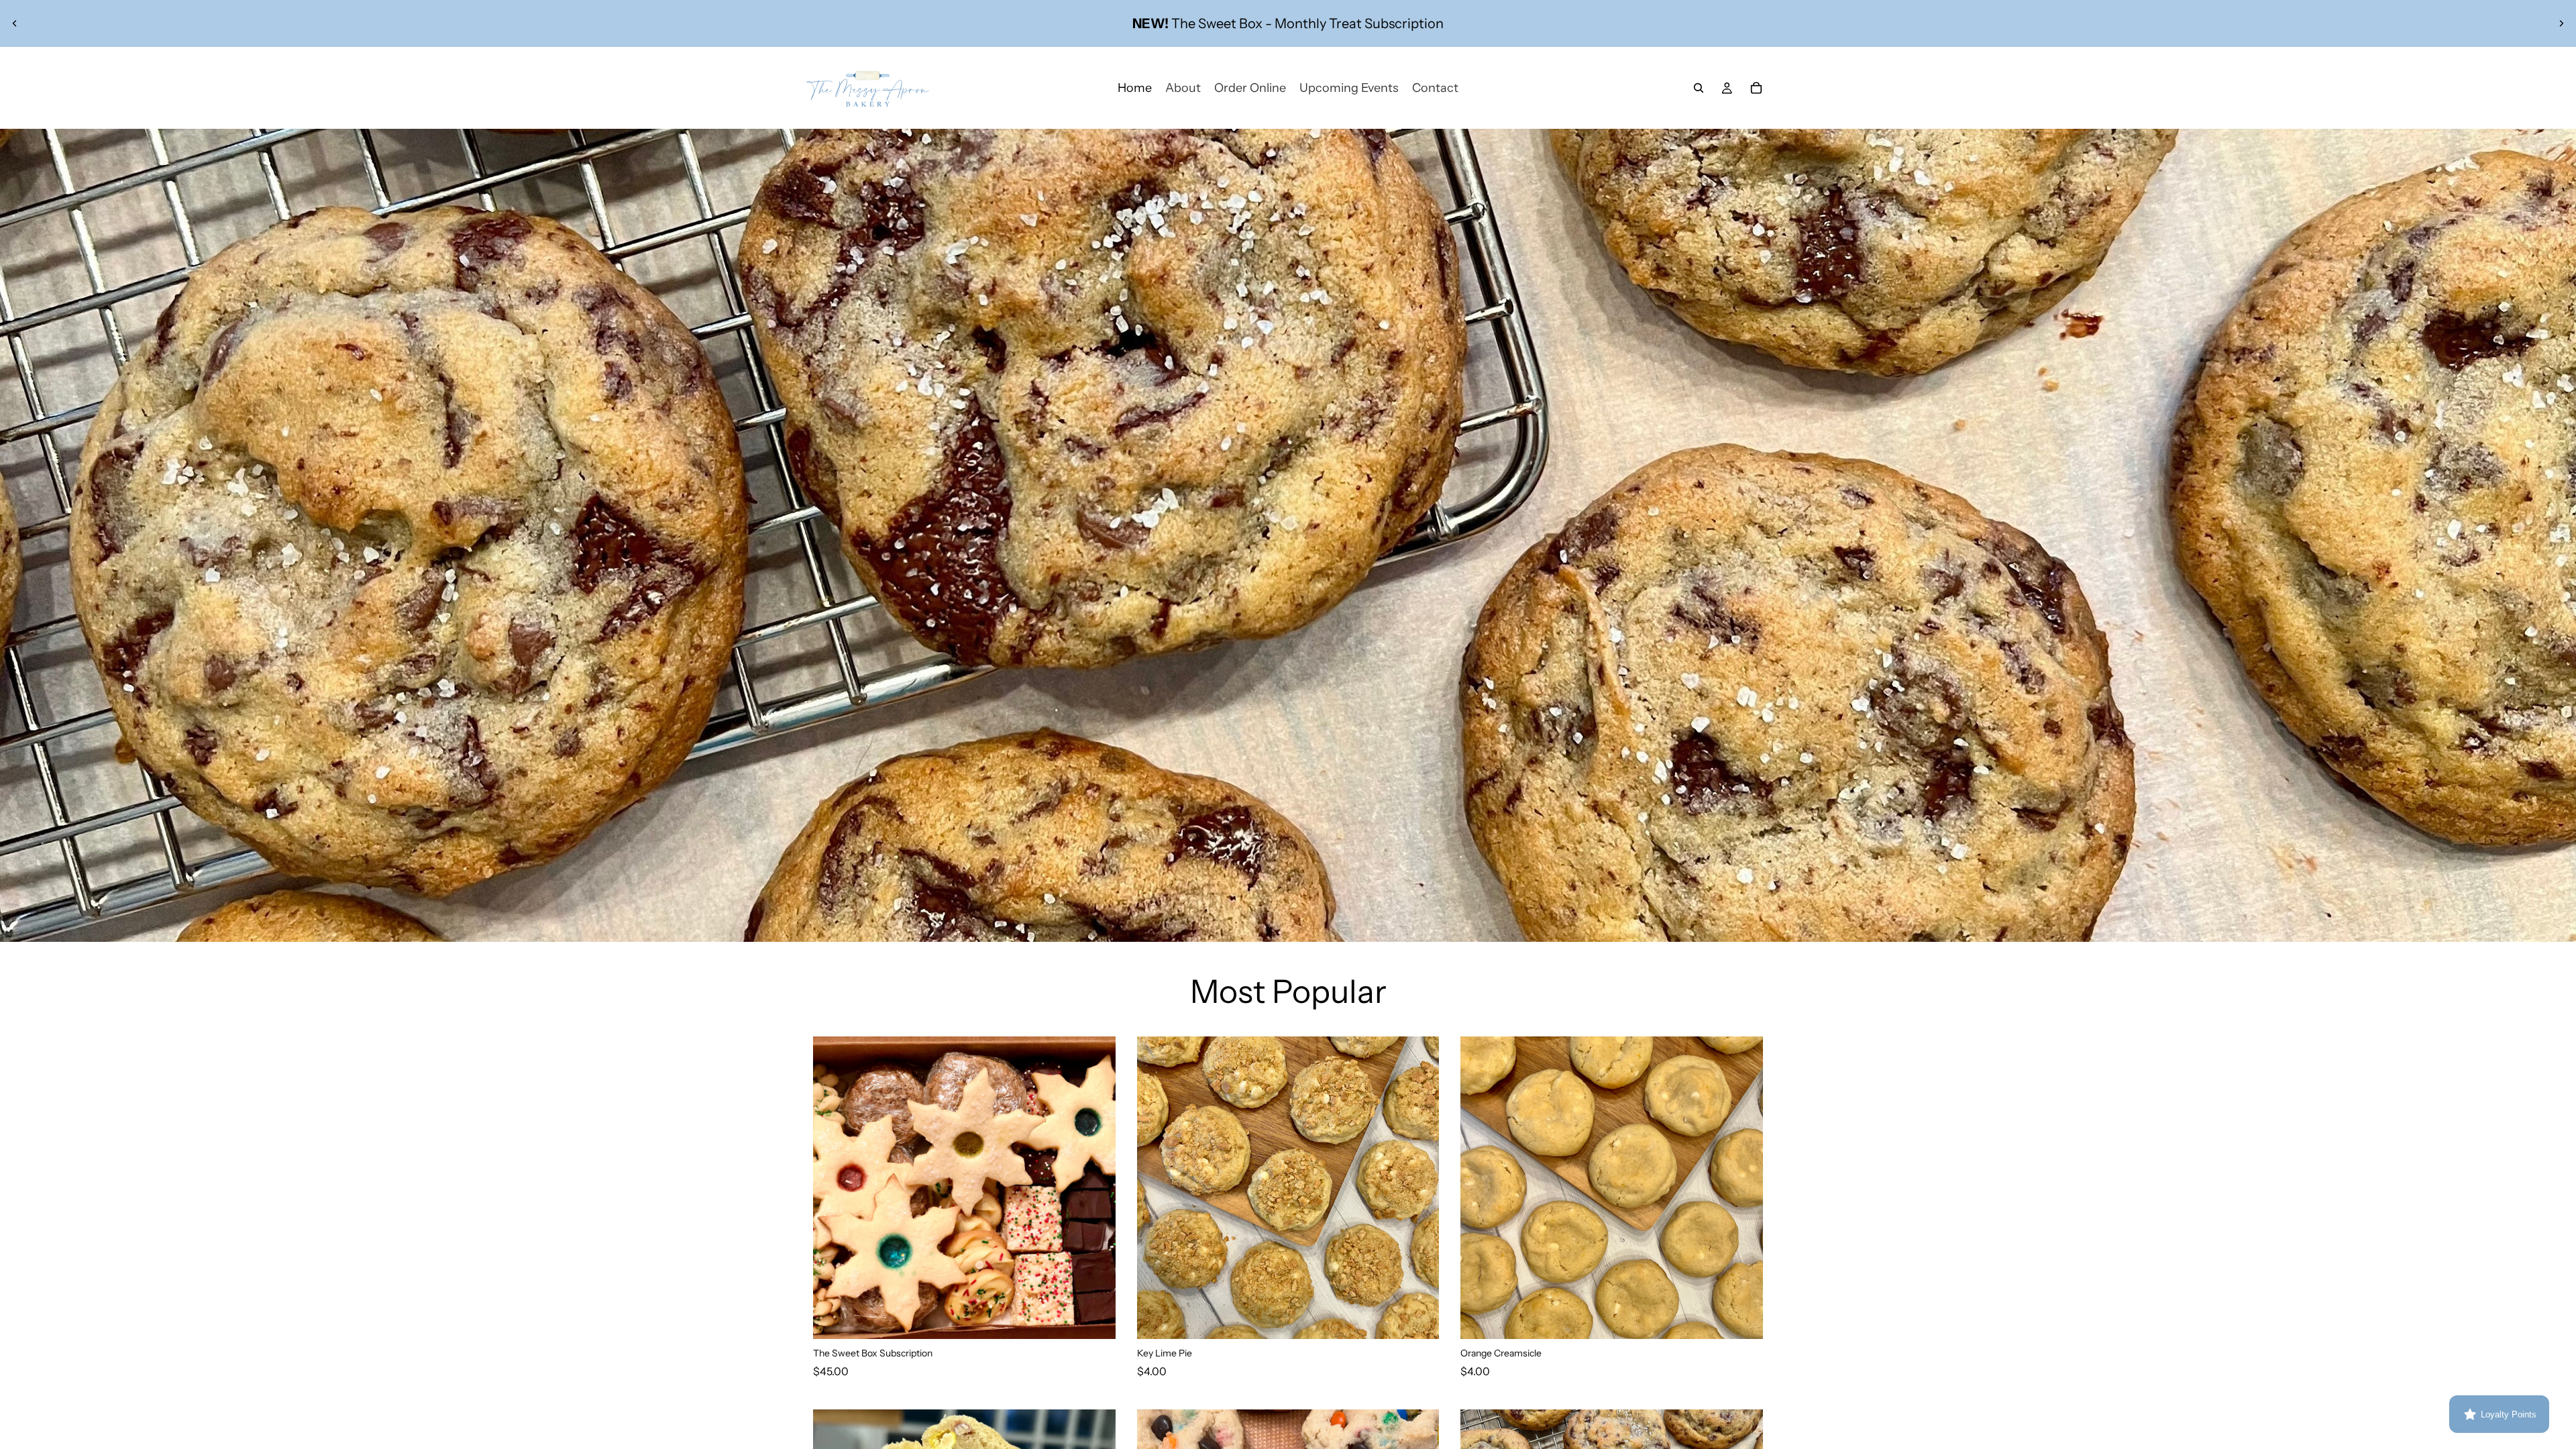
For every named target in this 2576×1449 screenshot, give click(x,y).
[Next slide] (2561, 23)
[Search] (1699, 88)
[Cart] (1756, 88)
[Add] (1095, 1318)
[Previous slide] (15, 23)
